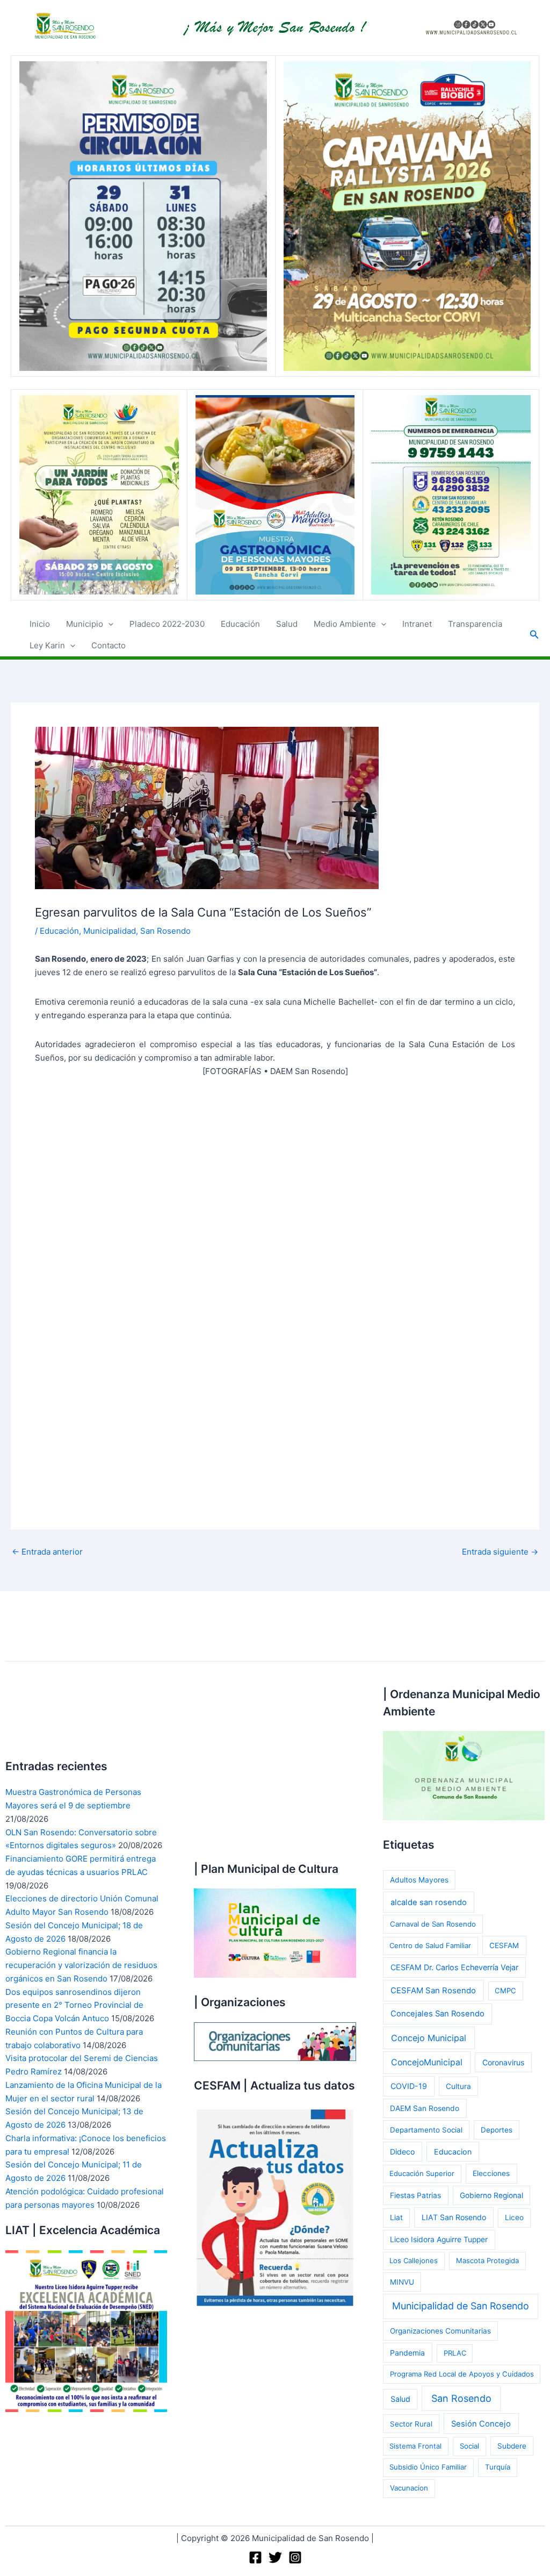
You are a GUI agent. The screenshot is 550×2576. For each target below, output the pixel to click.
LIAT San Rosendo (454, 2217)
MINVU (402, 2282)
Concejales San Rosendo (437, 2014)
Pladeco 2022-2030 (167, 624)
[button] (108, 624)
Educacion (453, 2152)
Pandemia (407, 2353)
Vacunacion (409, 2488)
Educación (240, 624)
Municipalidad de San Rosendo (461, 2306)
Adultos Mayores (419, 1880)
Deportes (497, 2130)
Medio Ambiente (345, 624)
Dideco (402, 2152)
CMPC (505, 1991)
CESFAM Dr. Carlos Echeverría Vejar (454, 1967)
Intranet (417, 624)
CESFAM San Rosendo (433, 1991)
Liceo (514, 2217)
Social (469, 2446)
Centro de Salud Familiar (430, 1945)
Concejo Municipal (429, 2038)
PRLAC (455, 2353)
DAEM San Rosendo (425, 2108)
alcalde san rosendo (429, 1902)
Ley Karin (47, 645)
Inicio (40, 624)
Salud (287, 624)
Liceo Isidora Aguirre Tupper (439, 2239)
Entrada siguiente (500, 1552)
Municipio (85, 624)
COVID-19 (409, 2086)
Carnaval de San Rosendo (433, 1924)
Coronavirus (503, 2062)
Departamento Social (426, 2130)
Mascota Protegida (487, 2260)
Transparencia (475, 624)
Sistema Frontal (415, 2446)
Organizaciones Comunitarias (440, 2331)
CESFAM (504, 1945)
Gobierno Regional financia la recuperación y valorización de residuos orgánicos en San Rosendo (81, 1965)
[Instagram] (295, 2557)
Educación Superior (422, 2173)
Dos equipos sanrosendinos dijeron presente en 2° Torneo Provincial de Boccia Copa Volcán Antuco (74, 2005)
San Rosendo (165, 931)
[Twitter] (275, 2557)
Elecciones (491, 2173)
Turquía (498, 2467)
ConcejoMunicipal (427, 2062)
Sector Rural (411, 2424)
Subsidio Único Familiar (428, 2467)
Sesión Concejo (481, 2424)
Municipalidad (110, 931)
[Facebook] (255, 2557)
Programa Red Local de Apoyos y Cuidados (462, 2374)
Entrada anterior (47, 1552)
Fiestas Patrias (415, 2195)
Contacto (108, 645)
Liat (396, 2217)
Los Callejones (414, 2260)
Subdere (512, 2446)
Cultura (458, 2086)
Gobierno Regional (491, 2195)
